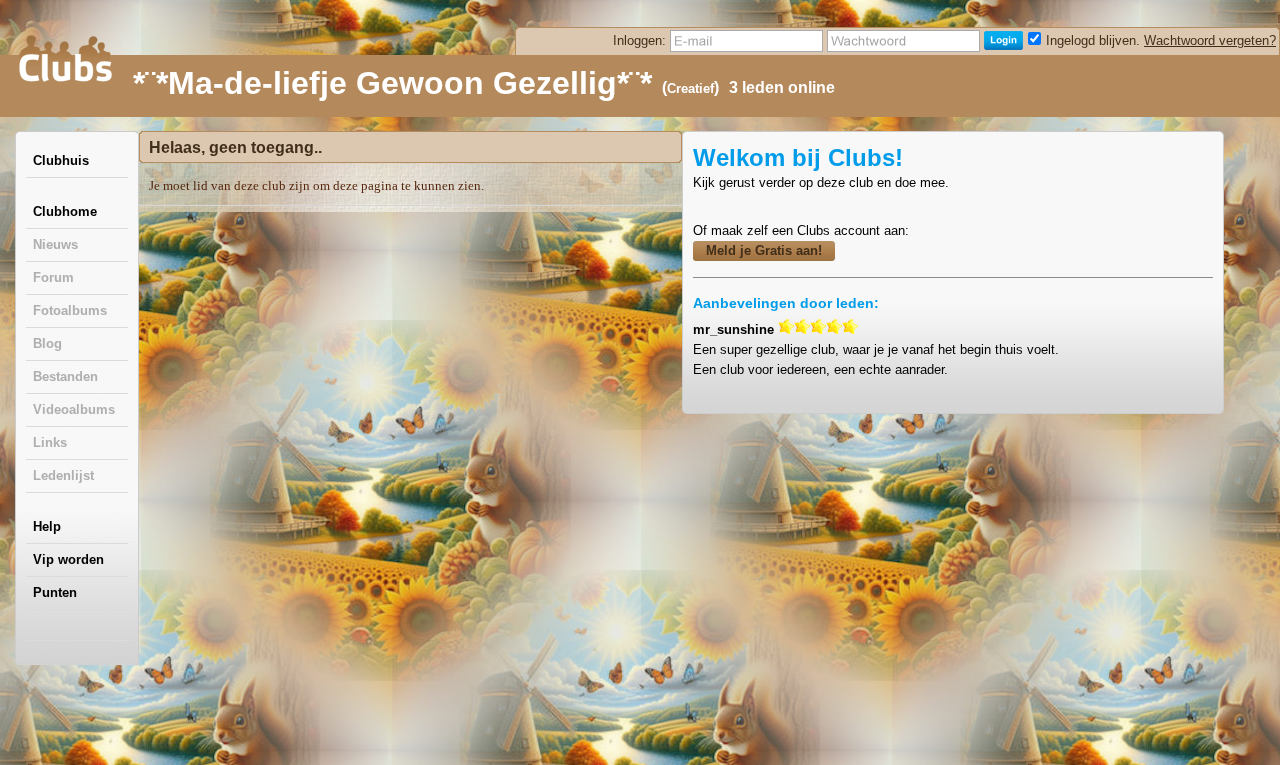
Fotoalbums (70, 310)
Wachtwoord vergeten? (1210, 40)
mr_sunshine (733, 329)
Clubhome (65, 211)
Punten (55, 592)
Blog (47, 343)
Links (50, 442)
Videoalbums (74, 409)
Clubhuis (61, 160)
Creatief (690, 88)
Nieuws (55, 244)
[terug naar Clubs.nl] (65, 59)
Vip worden (68, 559)
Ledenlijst (63, 475)
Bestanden (65, 376)
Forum (53, 277)
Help (47, 526)
